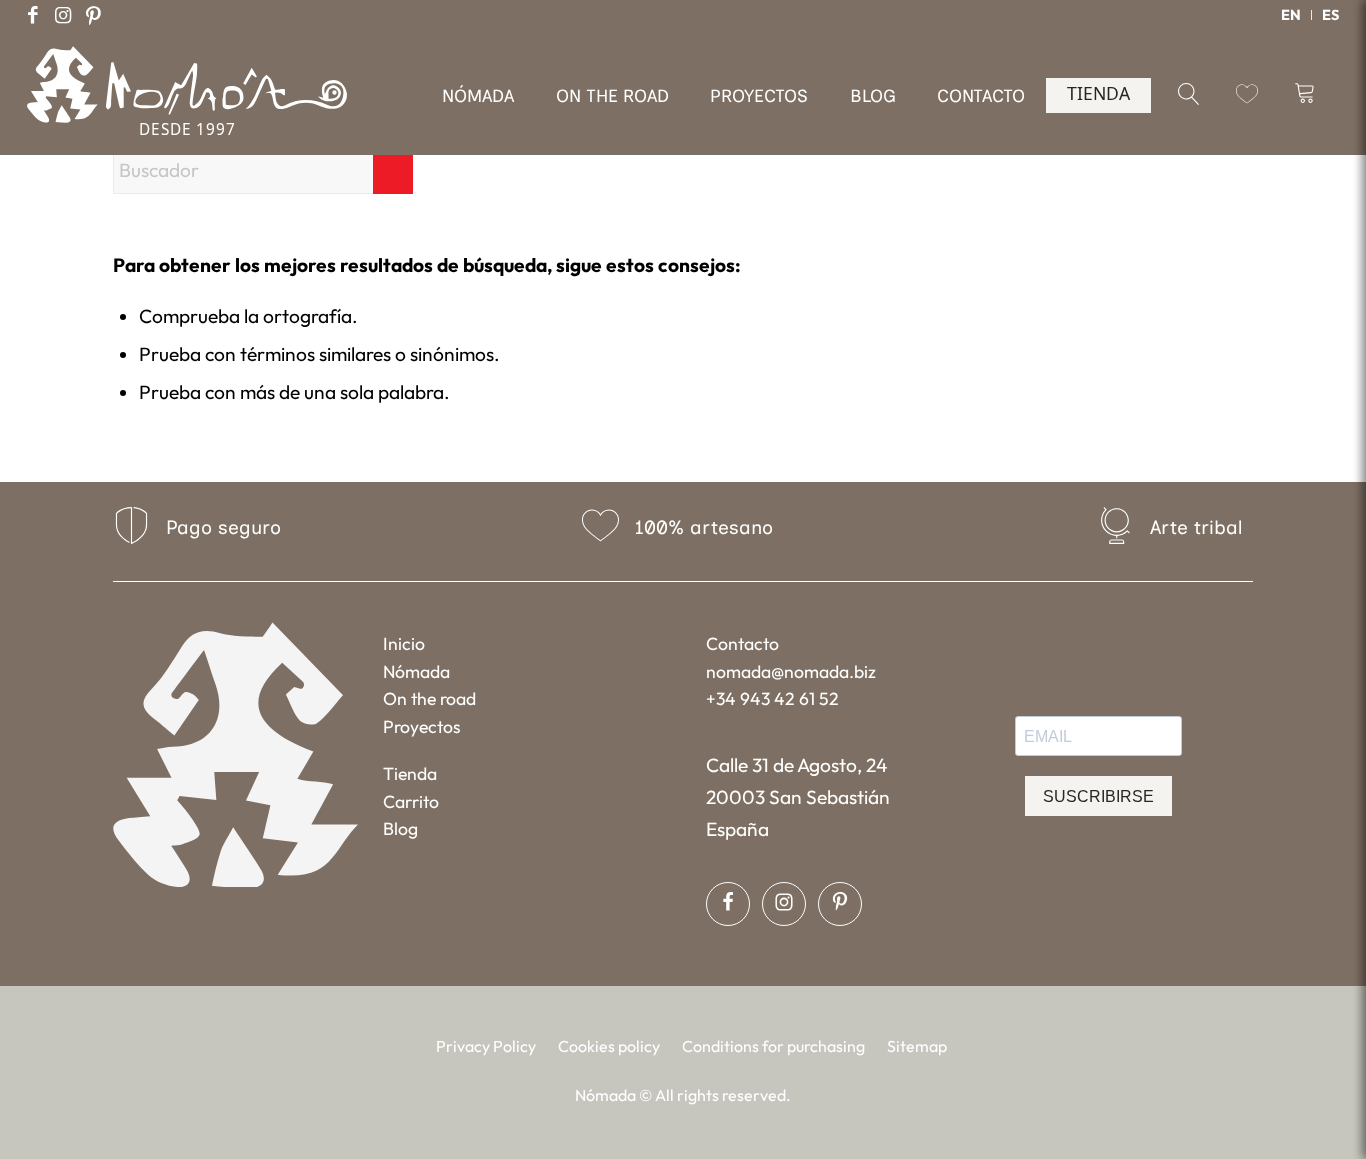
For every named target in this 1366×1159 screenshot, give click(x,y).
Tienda (410, 773)
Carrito (411, 801)
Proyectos (422, 726)
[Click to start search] (393, 170)
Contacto (742, 643)
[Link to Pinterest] (93, 15)
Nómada (416, 671)
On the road (429, 698)
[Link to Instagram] (63, 15)
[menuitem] (1291, 15)
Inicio (404, 643)
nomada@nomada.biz (791, 671)
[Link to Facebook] (33, 15)
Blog (400, 828)
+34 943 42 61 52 (772, 698)
